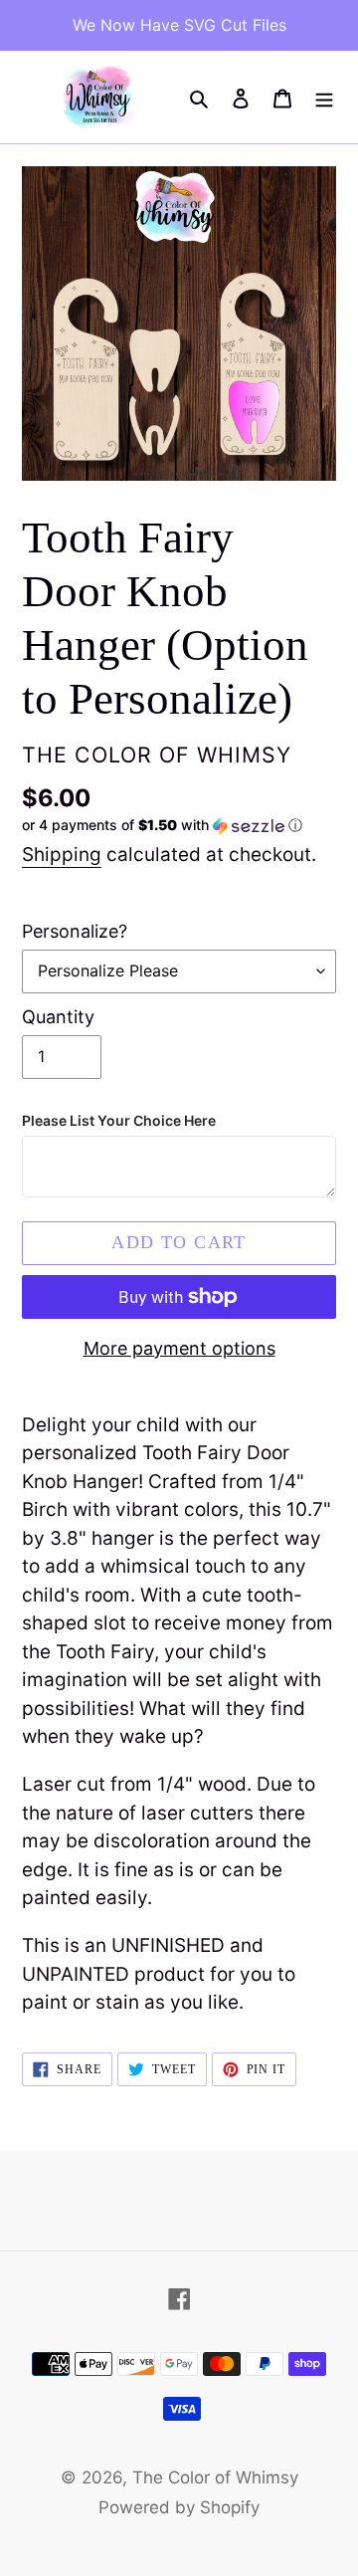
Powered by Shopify (179, 2507)
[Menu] (324, 98)
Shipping (62, 855)
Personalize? (75, 931)
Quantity (58, 1017)
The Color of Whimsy (215, 2477)
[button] (162, 826)
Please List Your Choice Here (119, 1120)
